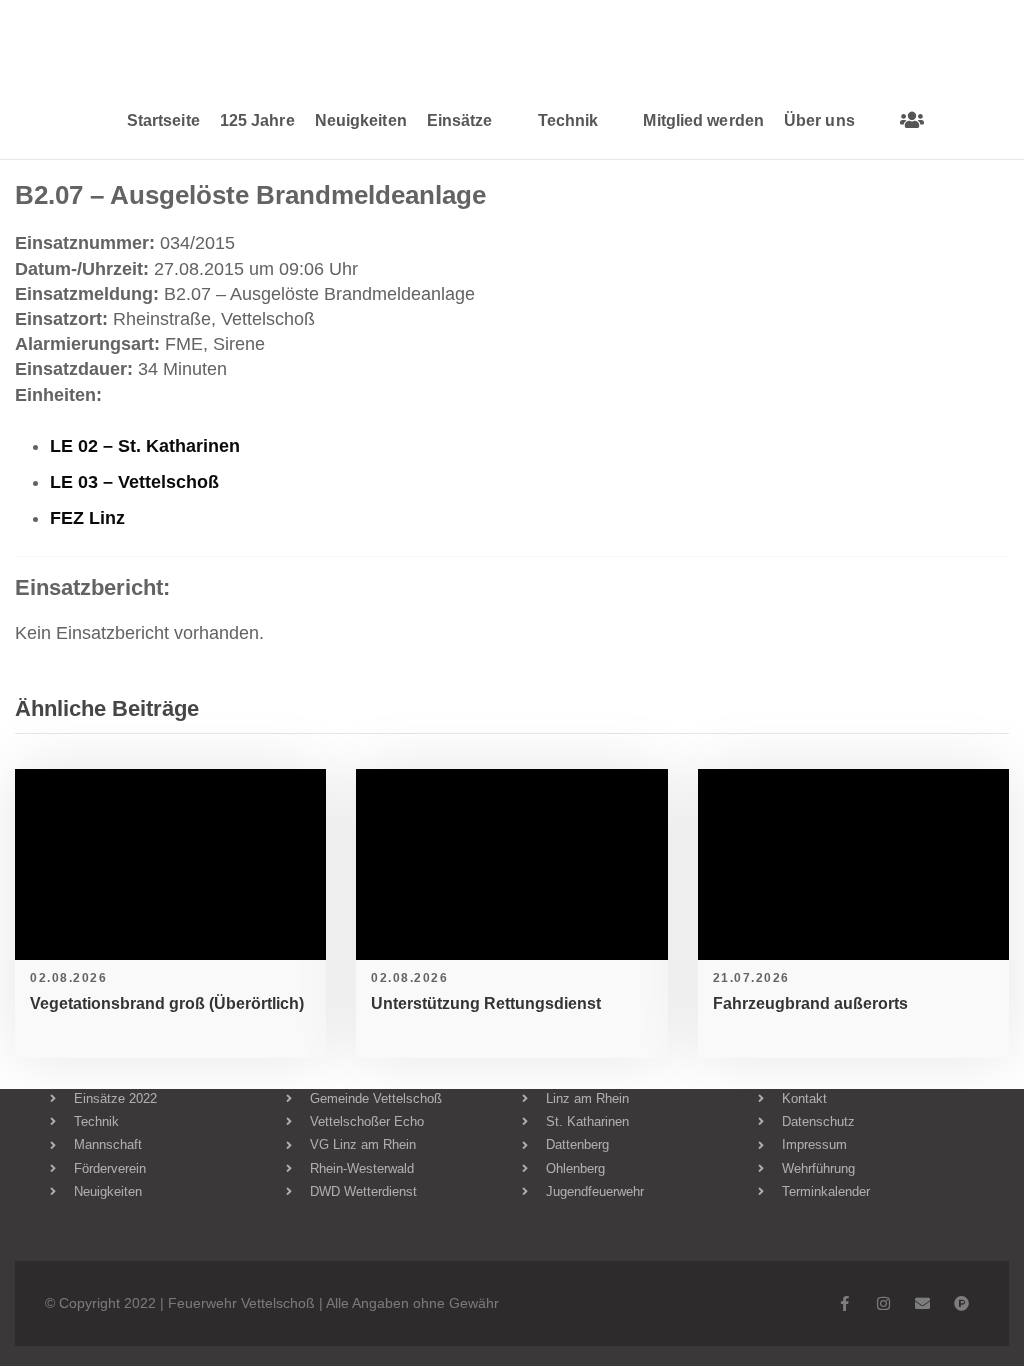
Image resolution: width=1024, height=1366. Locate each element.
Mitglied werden (703, 120)
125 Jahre (257, 120)
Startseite (163, 120)
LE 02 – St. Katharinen (145, 446)
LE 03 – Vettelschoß (134, 482)
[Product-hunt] (961, 1303)
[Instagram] (883, 1303)
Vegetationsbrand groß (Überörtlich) (167, 1003)
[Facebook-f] (844, 1303)
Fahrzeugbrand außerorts (810, 1003)
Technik (568, 120)
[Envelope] (922, 1303)
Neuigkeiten (361, 120)
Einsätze (460, 120)
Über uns (819, 120)
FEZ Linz (87, 518)
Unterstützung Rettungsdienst (486, 1003)
